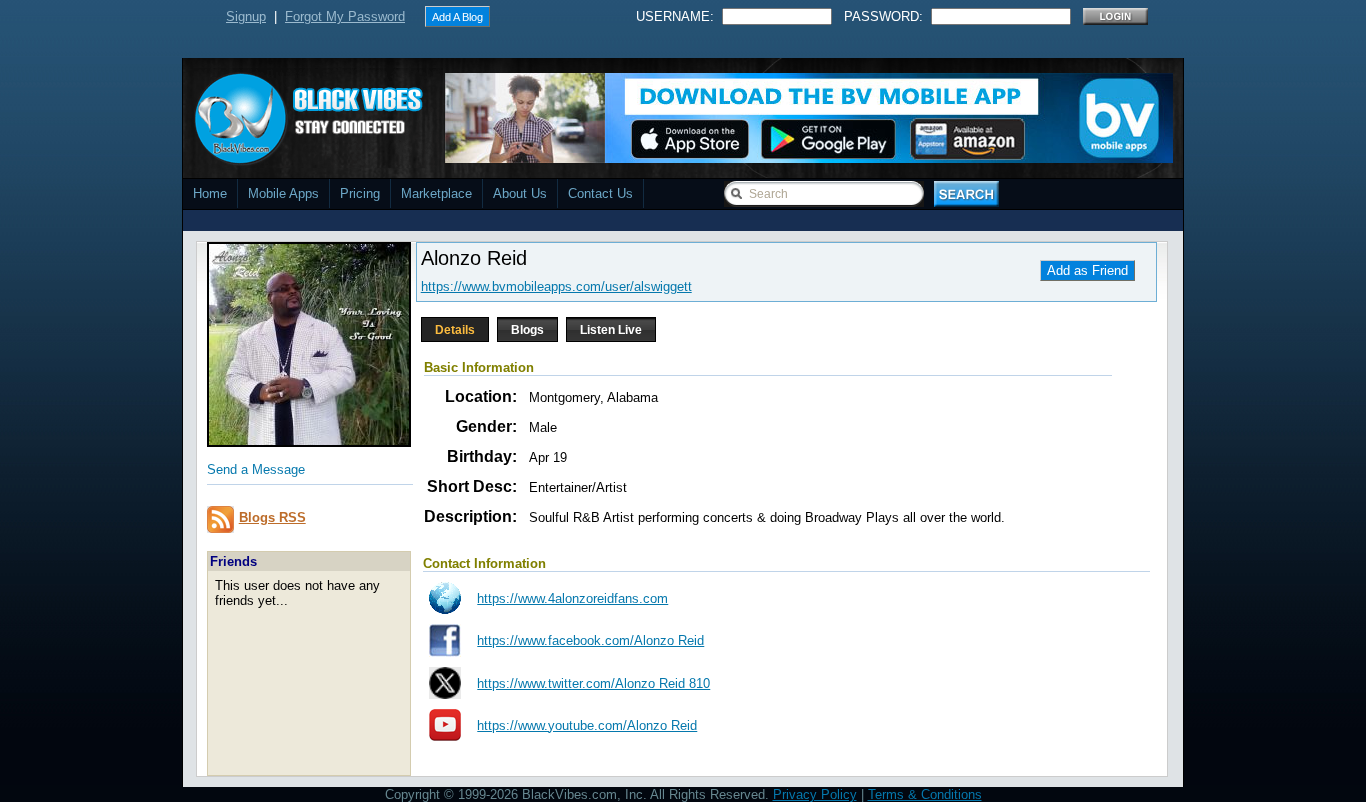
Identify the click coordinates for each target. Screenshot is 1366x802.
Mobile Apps (283, 193)
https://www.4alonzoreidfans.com (572, 598)
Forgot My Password (345, 16)
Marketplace (436, 193)
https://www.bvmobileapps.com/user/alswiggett (556, 286)
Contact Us (600, 193)
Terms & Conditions (925, 794)
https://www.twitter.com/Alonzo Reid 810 (593, 683)
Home (210, 193)
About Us (520, 193)
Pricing (360, 193)
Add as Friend (1087, 270)
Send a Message (256, 469)
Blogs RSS (272, 517)
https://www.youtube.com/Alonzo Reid (587, 725)
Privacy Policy (815, 794)
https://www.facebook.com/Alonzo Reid (590, 640)
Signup (246, 16)
